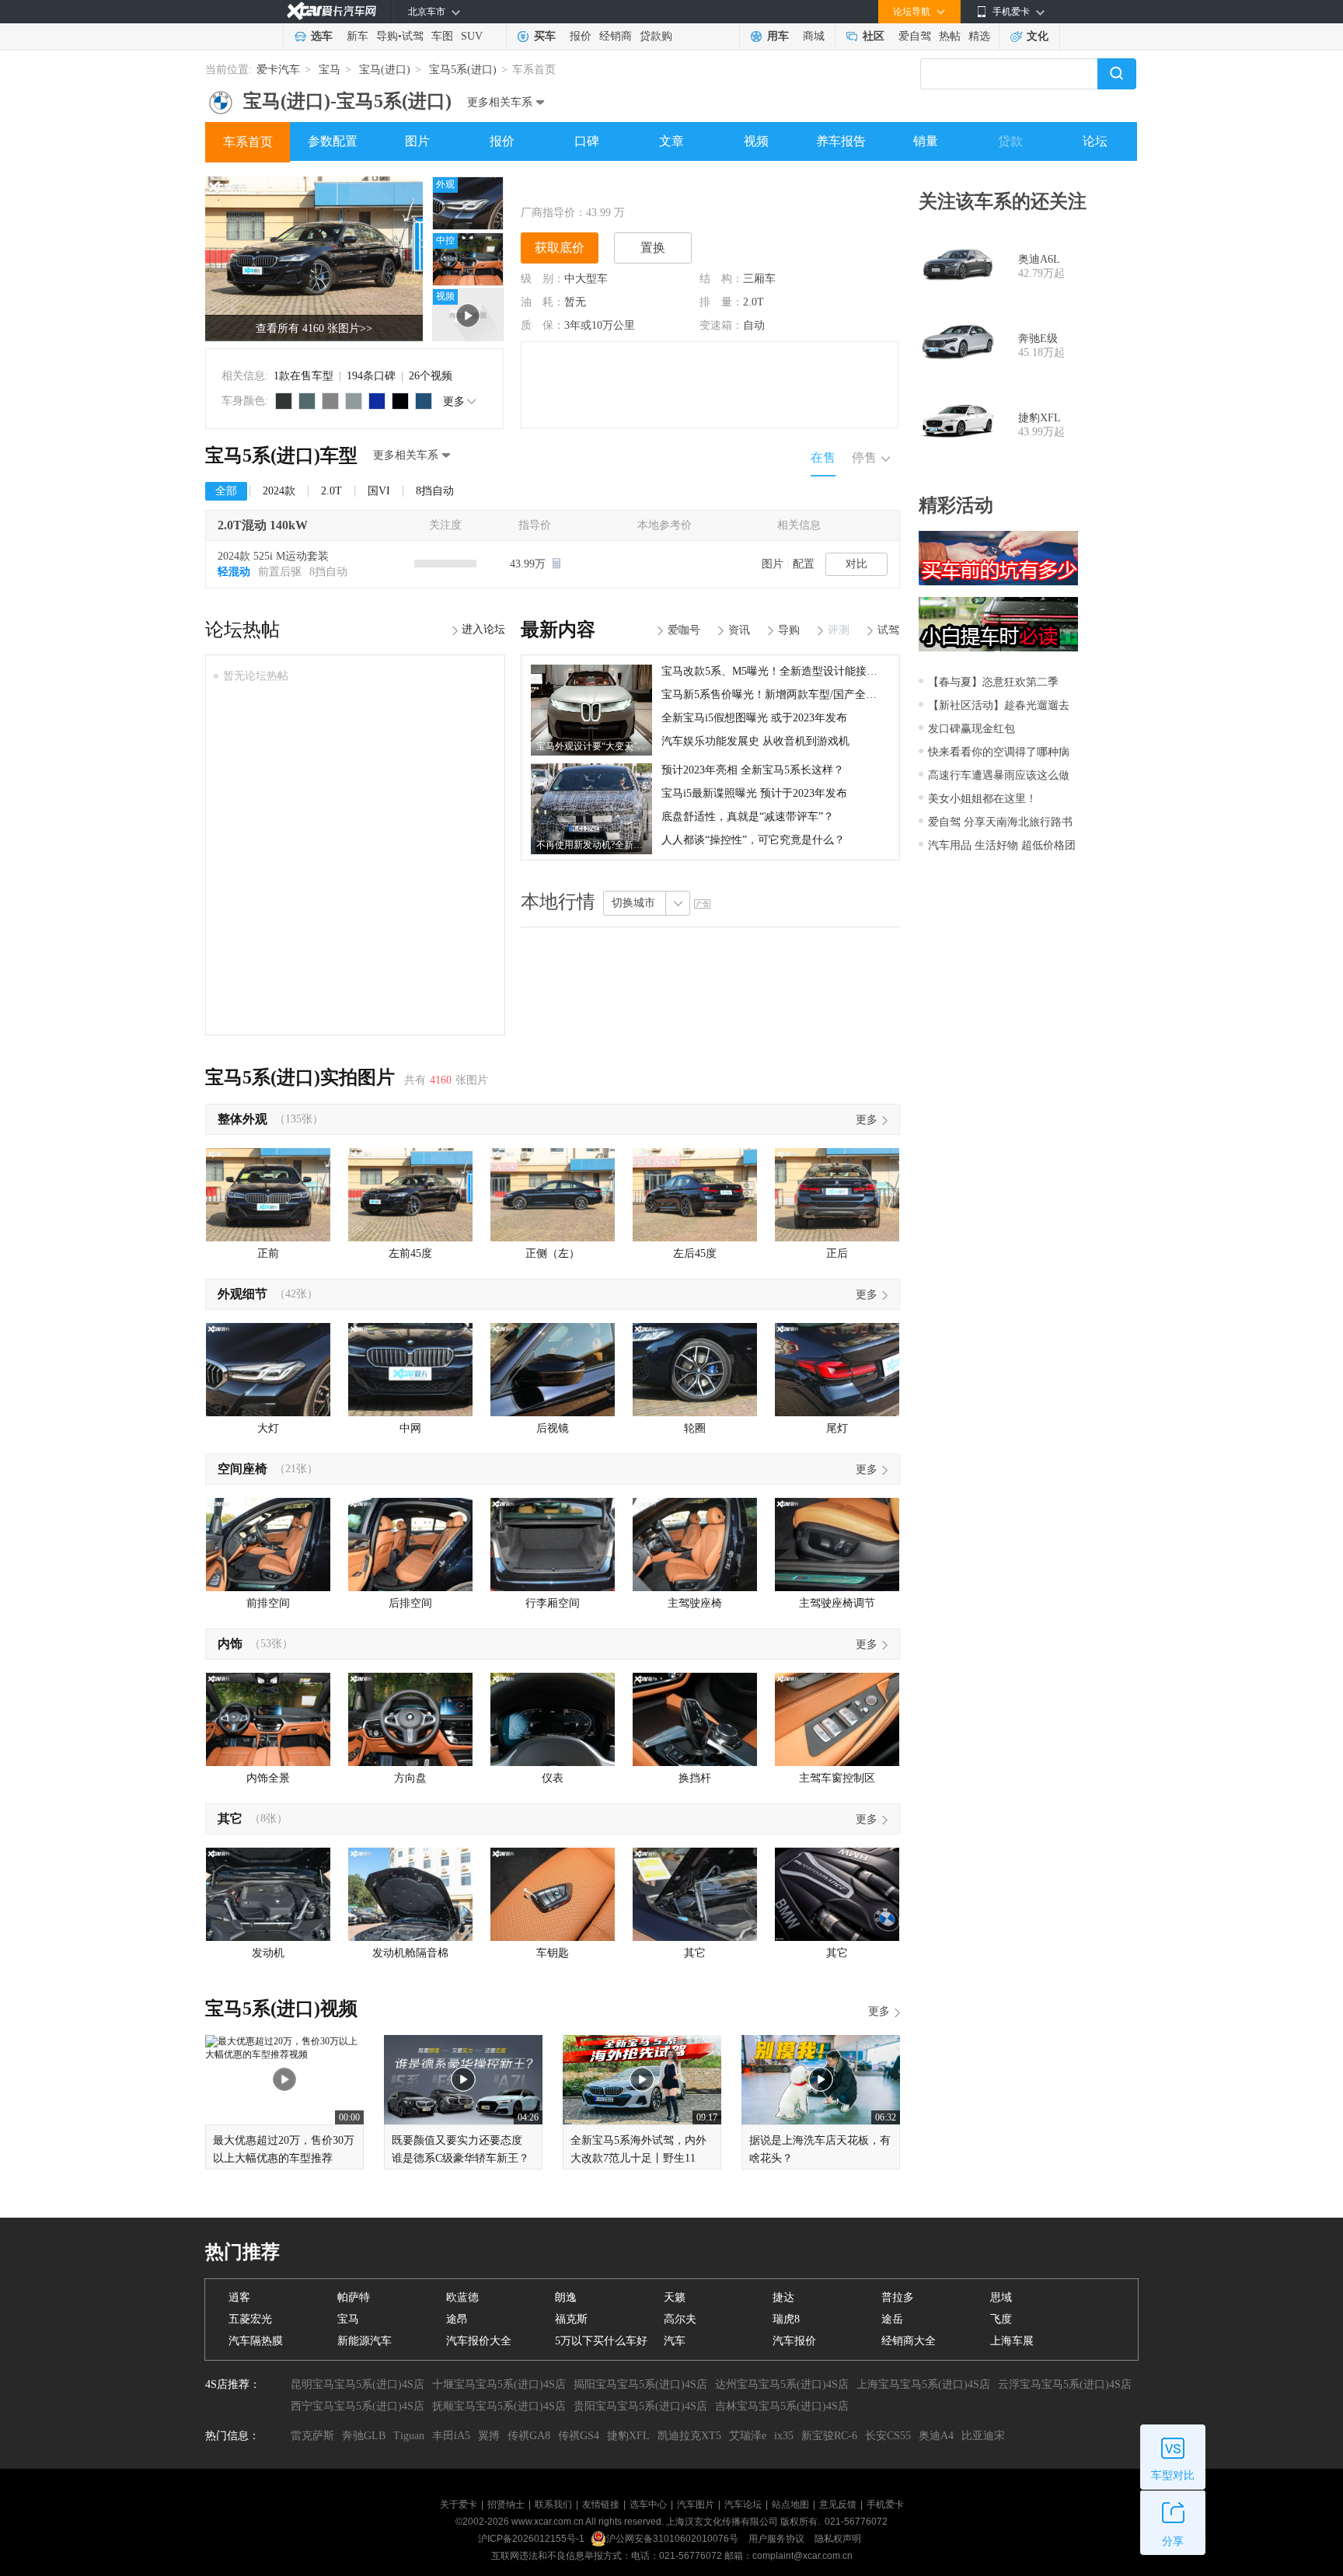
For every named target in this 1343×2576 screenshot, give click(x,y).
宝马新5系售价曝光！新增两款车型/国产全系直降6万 (788, 695)
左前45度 (410, 1253)
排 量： (721, 302)
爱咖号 (684, 630)
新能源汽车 (365, 2341)
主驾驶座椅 (695, 1603)
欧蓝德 (462, 2297)
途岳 (892, 2319)
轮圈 (695, 1428)
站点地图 (790, 2504)
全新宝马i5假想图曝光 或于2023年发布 (754, 718)
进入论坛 (483, 629)
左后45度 (695, 1253)
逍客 (239, 2297)
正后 (837, 1253)
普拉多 (898, 2297)
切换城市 (633, 903)
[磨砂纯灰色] (330, 401)
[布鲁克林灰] (354, 401)
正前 (268, 1253)
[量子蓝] (377, 401)
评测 (839, 630)
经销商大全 (909, 2341)
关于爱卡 (459, 2504)
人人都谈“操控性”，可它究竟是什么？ (753, 840)
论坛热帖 (242, 630)
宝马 (330, 70)
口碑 (587, 141)
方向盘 (410, 1778)
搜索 (1117, 74)
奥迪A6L (1039, 259)
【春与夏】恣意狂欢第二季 (993, 682)
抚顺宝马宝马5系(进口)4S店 (499, 2406)
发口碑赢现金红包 (971, 729)
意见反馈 (838, 2504)
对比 (856, 564)
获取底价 (560, 248)
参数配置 (333, 141)
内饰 (230, 1644)
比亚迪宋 (983, 2436)
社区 (874, 36)
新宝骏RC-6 (829, 2436)
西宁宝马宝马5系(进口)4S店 (358, 2406)
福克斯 (571, 2319)
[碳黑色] (400, 401)
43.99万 (529, 564)
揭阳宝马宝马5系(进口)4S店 (640, 2384)
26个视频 (431, 376)
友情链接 (601, 2504)
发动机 (268, 1953)
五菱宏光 (250, 2319)
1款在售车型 (303, 376)
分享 (1173, 2541)
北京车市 (427, 12)
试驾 (413, 36)
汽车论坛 (743, 2504)
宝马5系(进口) (463, 70)
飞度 (1001, 2319)
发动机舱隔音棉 (410, 1953)
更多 (454, 401)
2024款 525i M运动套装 (273, 556)
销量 (926, 141)
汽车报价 (794, 2341)
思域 (1001, 2297)
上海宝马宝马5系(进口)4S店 (923, 2384)
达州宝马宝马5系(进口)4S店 (782, 2384)
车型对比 (1173, 2475)
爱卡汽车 (278, 70)
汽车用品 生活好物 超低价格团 (1002, 845)
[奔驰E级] (958, 346)
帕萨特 (354, 2297)
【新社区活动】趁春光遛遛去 (999, 705)
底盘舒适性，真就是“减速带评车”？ (748, 817)
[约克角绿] (307, 401)
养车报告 (841, 141)
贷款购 (656, 36)
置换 (653, 248)
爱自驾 (915, 36)
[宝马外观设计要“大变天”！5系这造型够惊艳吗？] (591, 670)
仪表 (553, 1778)
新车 (358, 36)
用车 (778, 36)
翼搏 (489, 2436)
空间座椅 (242, 1469)
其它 (230, 1819)
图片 (417, 141)
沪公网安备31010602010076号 (673, 2539)
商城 (814, 36)
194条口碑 (371, 376)
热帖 (950, 36)
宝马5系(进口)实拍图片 (300, 1077)
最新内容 (558, 630)
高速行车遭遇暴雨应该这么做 (999, 775)
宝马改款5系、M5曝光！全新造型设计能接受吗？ (780, 671)
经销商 (616, 36)
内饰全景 (268, 1778)
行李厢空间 (553, 1603)
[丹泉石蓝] (424, 401)
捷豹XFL (1040, 418)
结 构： (721, 279)
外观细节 (242, 1294)
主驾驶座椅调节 (837, 1603)
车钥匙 (553, 1953)
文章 (671, 141)
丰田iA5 (451, 2436)
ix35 (784, 2436)
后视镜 (553, 1428)
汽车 (675, 2341)
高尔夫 (680, 2319)
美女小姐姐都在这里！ (982, 799)
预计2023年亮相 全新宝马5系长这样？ (753, 770)
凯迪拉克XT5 (689, 2436)
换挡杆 (695, 1778)
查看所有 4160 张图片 (314, 328)
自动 (754, 325)
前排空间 (268, 1603)
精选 (979, 36)
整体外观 (242, 1119)
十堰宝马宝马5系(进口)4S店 (499, 2384)
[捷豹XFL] (958, 425)
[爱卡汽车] (331, 11)
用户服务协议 (778, 2539)
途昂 (457, 2319)
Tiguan (409, 2436)
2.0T (753, 302)
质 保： (542, 325)
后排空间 (410, 1603)
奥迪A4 (936, 2436)
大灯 (268, 1428)
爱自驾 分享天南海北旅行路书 (1000, 822)
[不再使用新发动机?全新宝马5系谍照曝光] (591, 769)
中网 (410, 1428)
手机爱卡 (885, 2504)
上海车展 (1012, 2341)
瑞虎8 (786, 2319)
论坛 (1095, 141)
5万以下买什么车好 (601, 2341)
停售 (864, 457)
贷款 (1010, 141)
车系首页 (248, 142)
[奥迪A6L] (958, 267)
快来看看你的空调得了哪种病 (999, 752)
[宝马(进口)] (221, 96)
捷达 (783, 2297)
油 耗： (542, 302)
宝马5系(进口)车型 (281, 456)
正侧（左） (553, 1253)
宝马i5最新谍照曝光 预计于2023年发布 (754, 793)
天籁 (675, 2297)
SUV (472, 36)
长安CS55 (888, 2436)
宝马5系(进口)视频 (281, 2009)
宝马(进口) (385, 70)
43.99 (598, 213)
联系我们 (553, 2504)
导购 (387, 36)
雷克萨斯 (312, 2436)
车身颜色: (245, 401)
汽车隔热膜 (256, 2341)
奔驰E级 (1038, 339)
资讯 (739, 630)
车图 (442, 36)
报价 (581, 36)
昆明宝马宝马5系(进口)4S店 (358, 2384)
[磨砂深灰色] (284, 401)
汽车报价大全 (479, 2341)
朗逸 (566, 2297)
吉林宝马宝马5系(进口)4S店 (782, 2406)
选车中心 (648, 2504)
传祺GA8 (529, 2436)
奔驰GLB (364, 2436)
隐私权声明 (838, 2539)
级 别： (542, 279)
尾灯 (837, 1428)
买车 (545, 36)
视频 (756, 141)
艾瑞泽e (748, 2436)
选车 (322, 36)
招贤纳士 (506, 2504)
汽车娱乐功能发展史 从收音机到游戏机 (755, 741)
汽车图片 (696, 2504)
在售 (823, 457)
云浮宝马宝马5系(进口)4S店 (1065, 2384)
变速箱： (721, 325)
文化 (1038, 36)
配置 (804, 564)
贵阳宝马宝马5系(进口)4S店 (640, 2406)
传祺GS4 (579, 2436)
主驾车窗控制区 (837, 1778)
